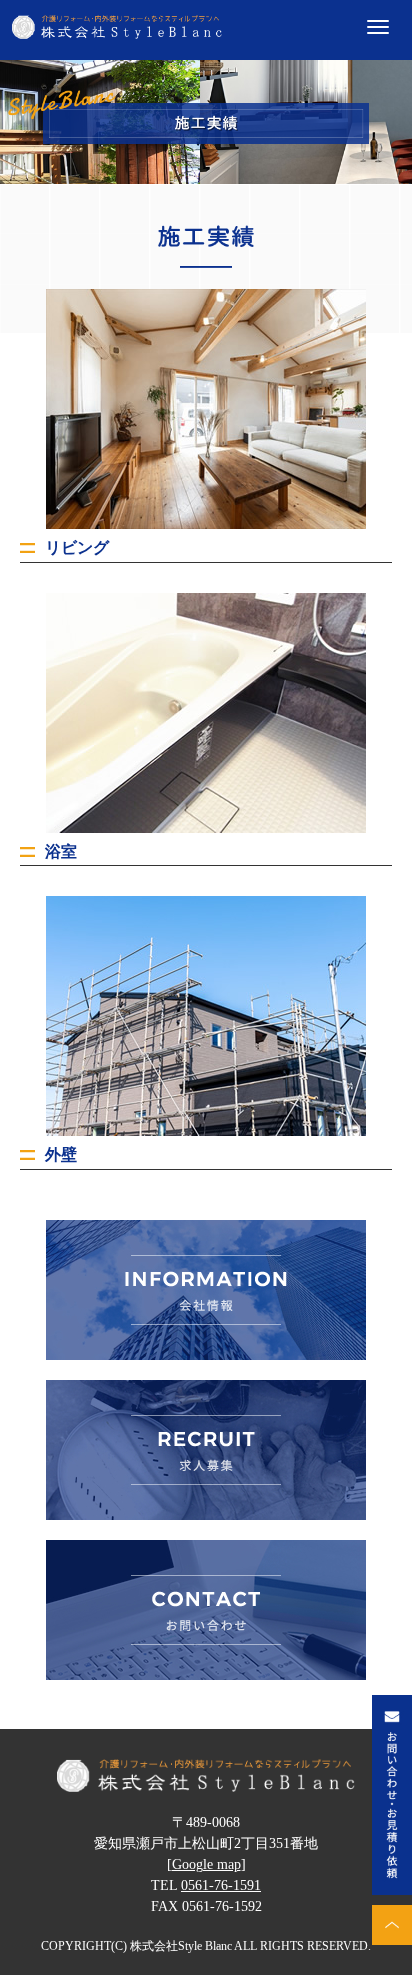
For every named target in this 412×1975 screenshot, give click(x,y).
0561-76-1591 (221, 1885)
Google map (206, 1864)
